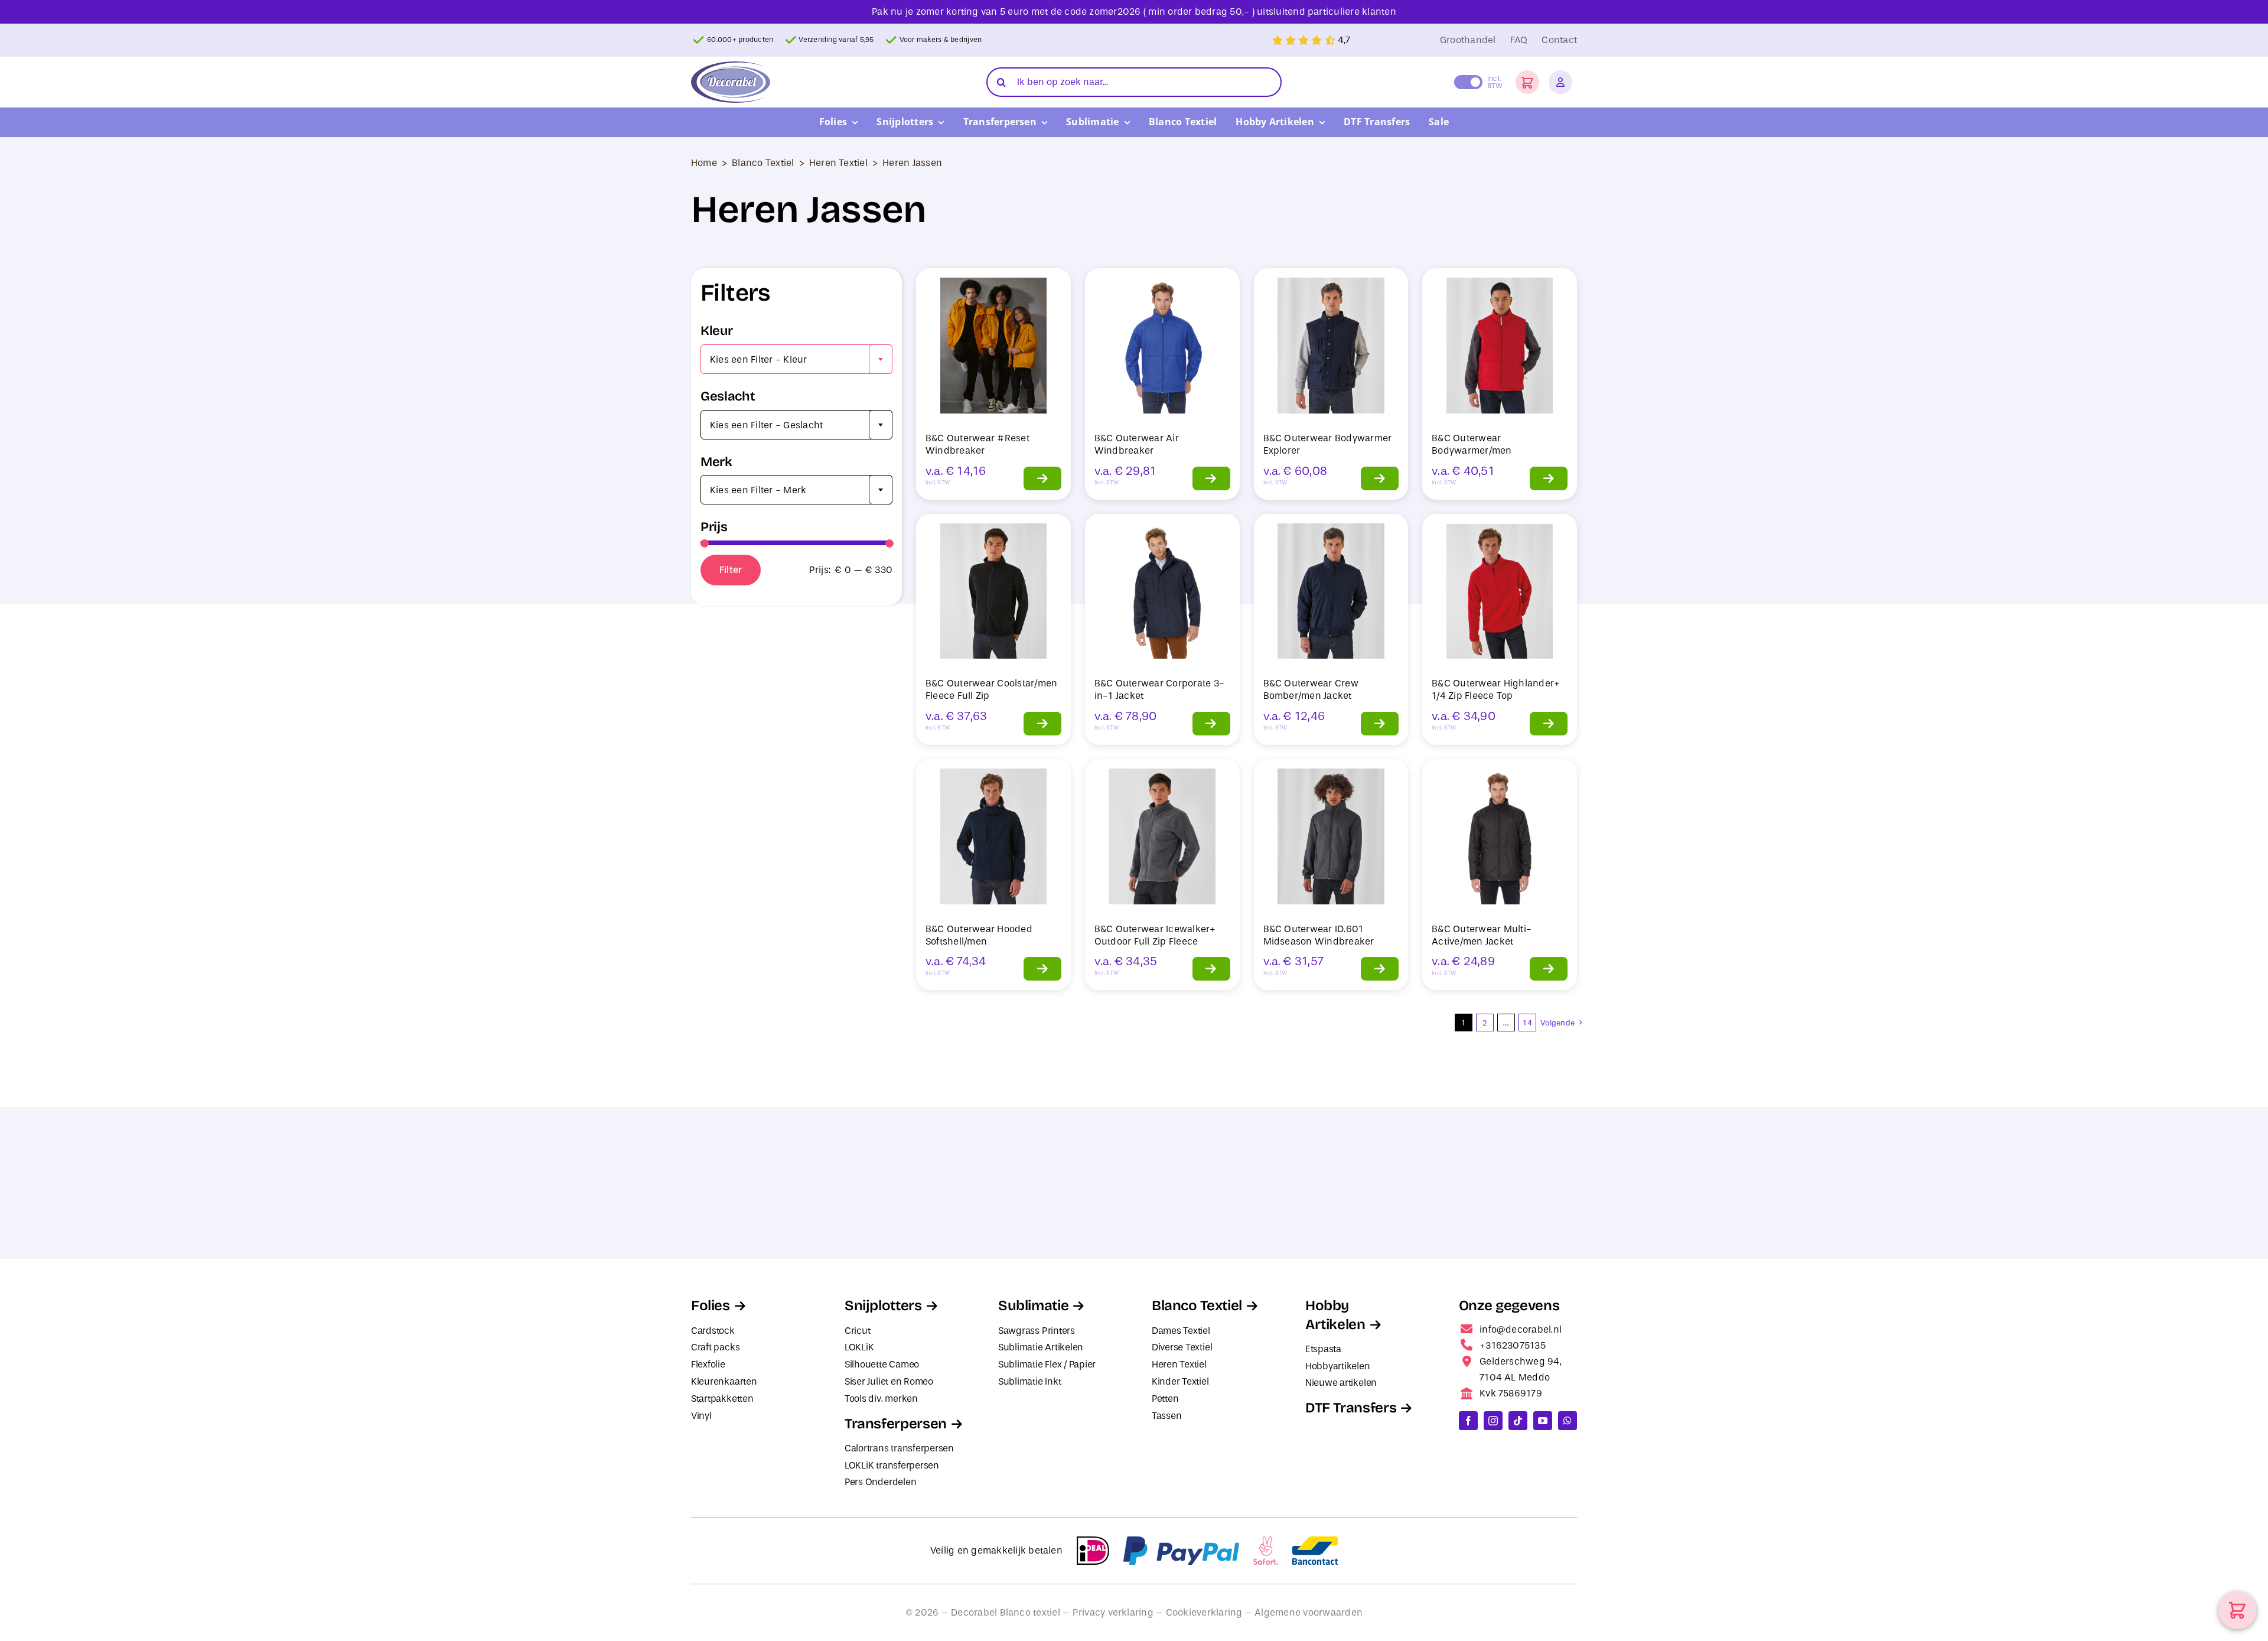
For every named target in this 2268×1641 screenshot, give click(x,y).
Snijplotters (883, 1305)
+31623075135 (1513, 1345)
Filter (731, 570)
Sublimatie (1033, 1305)
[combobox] (796, 359)
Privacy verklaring (1113, 1612)
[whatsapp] (1568, 1421)
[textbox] (796, 360)
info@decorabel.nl (1521, 1329)
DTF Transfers (1351, 1408)
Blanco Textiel (763, 163)
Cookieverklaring (1204, 1612)
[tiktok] (1518, 1421)
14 (1527, 1023)
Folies (711, 1305)
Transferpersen (896, 1424)
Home (704, 163)
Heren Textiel (838, 163)
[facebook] (1468, 1421)
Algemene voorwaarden (1309, 1612)
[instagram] (1493, 1421)
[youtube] (1543, 1421)
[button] (1527, 82)
